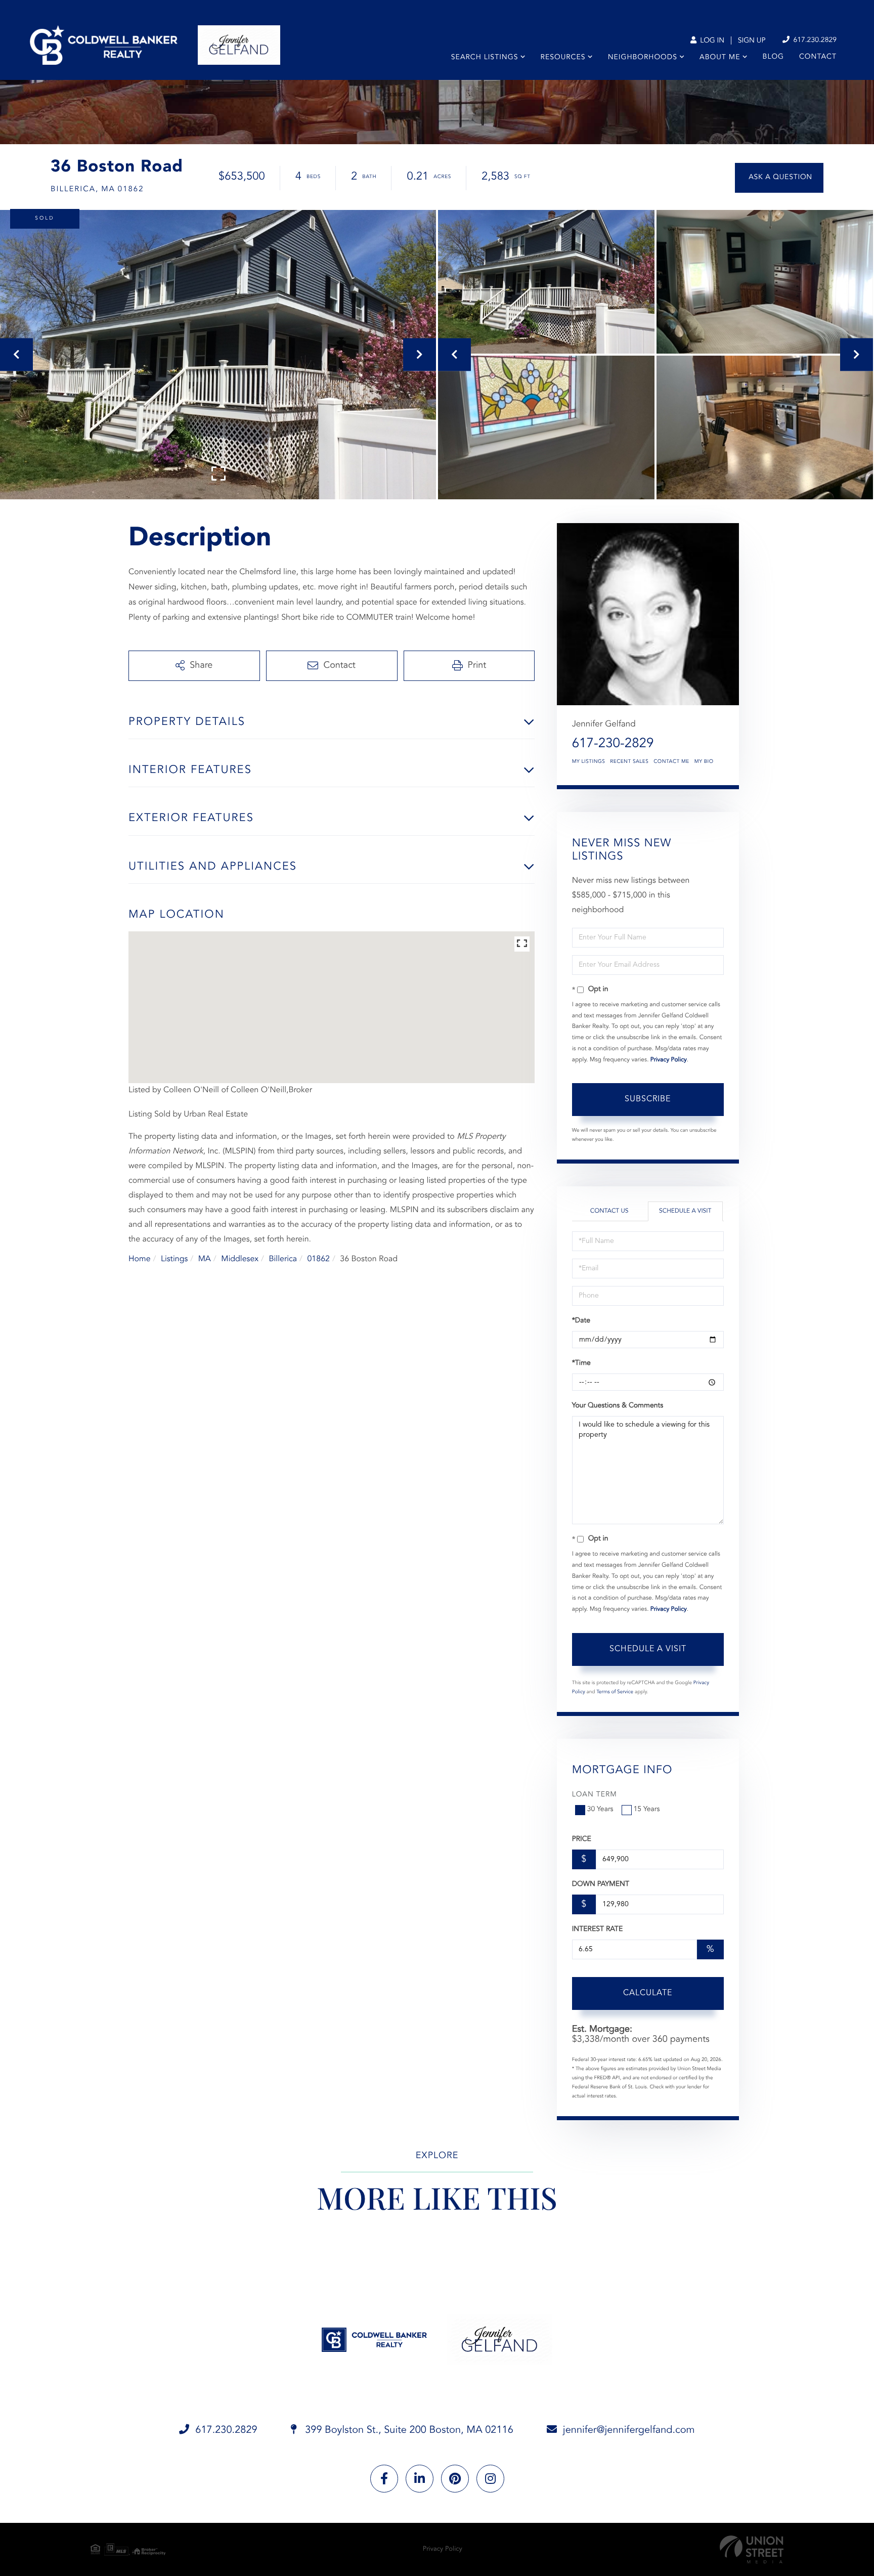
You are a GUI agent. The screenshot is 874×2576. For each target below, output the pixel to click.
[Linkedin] (420, 2479)
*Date (581, 1321)
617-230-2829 (613, 744)
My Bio (704, 762)
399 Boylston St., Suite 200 (408, 2430)
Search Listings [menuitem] (485, 58)
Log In (711, 41)
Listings (174, 1259)
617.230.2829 (814, 40)
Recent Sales (629, 762)
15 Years (647, 1810)
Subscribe (648, 1099)
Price (582, 1839)
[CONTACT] (779, 178)
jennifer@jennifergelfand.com (629, 2430)
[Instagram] (490, 2479)
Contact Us (609, 1211)
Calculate (648, 1993)
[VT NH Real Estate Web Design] (752, 2549)
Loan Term (595, 1795)
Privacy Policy (669, 1060)
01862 (318, 1259)
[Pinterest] (455, 2479)
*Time (581, 1363)
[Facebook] (384, 2479)
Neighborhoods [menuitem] (643, 58)
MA (205, 1259)
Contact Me (671, 762)
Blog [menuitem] (773, 57)
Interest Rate (598, 1929)
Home (140, 1259)
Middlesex (240, 1259)
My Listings (589, 762)
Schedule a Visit (685, 1211)
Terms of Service (615, 1692)
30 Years (600, 1810)
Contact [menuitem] (818, 57)
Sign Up (752, 41)
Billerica (283, 1259)
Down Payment (601, 1884)
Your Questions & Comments (618, 1406)
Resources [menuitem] (563, 58)
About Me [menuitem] (720, 58)
